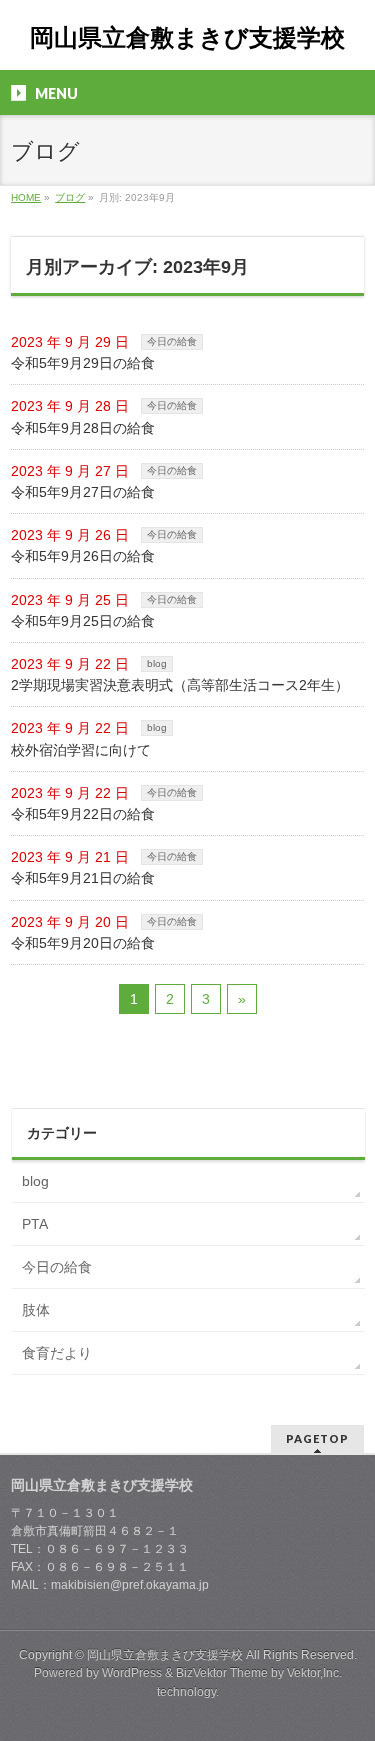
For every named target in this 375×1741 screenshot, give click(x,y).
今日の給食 (172, 341)
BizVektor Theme (222, 1673)
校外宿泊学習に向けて (81, 750)
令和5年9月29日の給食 (83, 363)
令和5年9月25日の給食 (83, 621)
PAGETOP (317, 1438)
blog (157, 663)
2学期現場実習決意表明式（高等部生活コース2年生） (180, 685)
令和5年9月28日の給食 (83, 428)
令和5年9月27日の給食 (83, 492)
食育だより (57, 1353)
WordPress (132, 1673)
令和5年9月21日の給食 (83, 878)
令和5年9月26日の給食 (83, 556)
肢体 (36, 1310)
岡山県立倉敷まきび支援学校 (187, 37)
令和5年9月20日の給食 (83, 943)
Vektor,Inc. (314, 1673)
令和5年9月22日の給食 (83, 814)
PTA (35, 1224)
